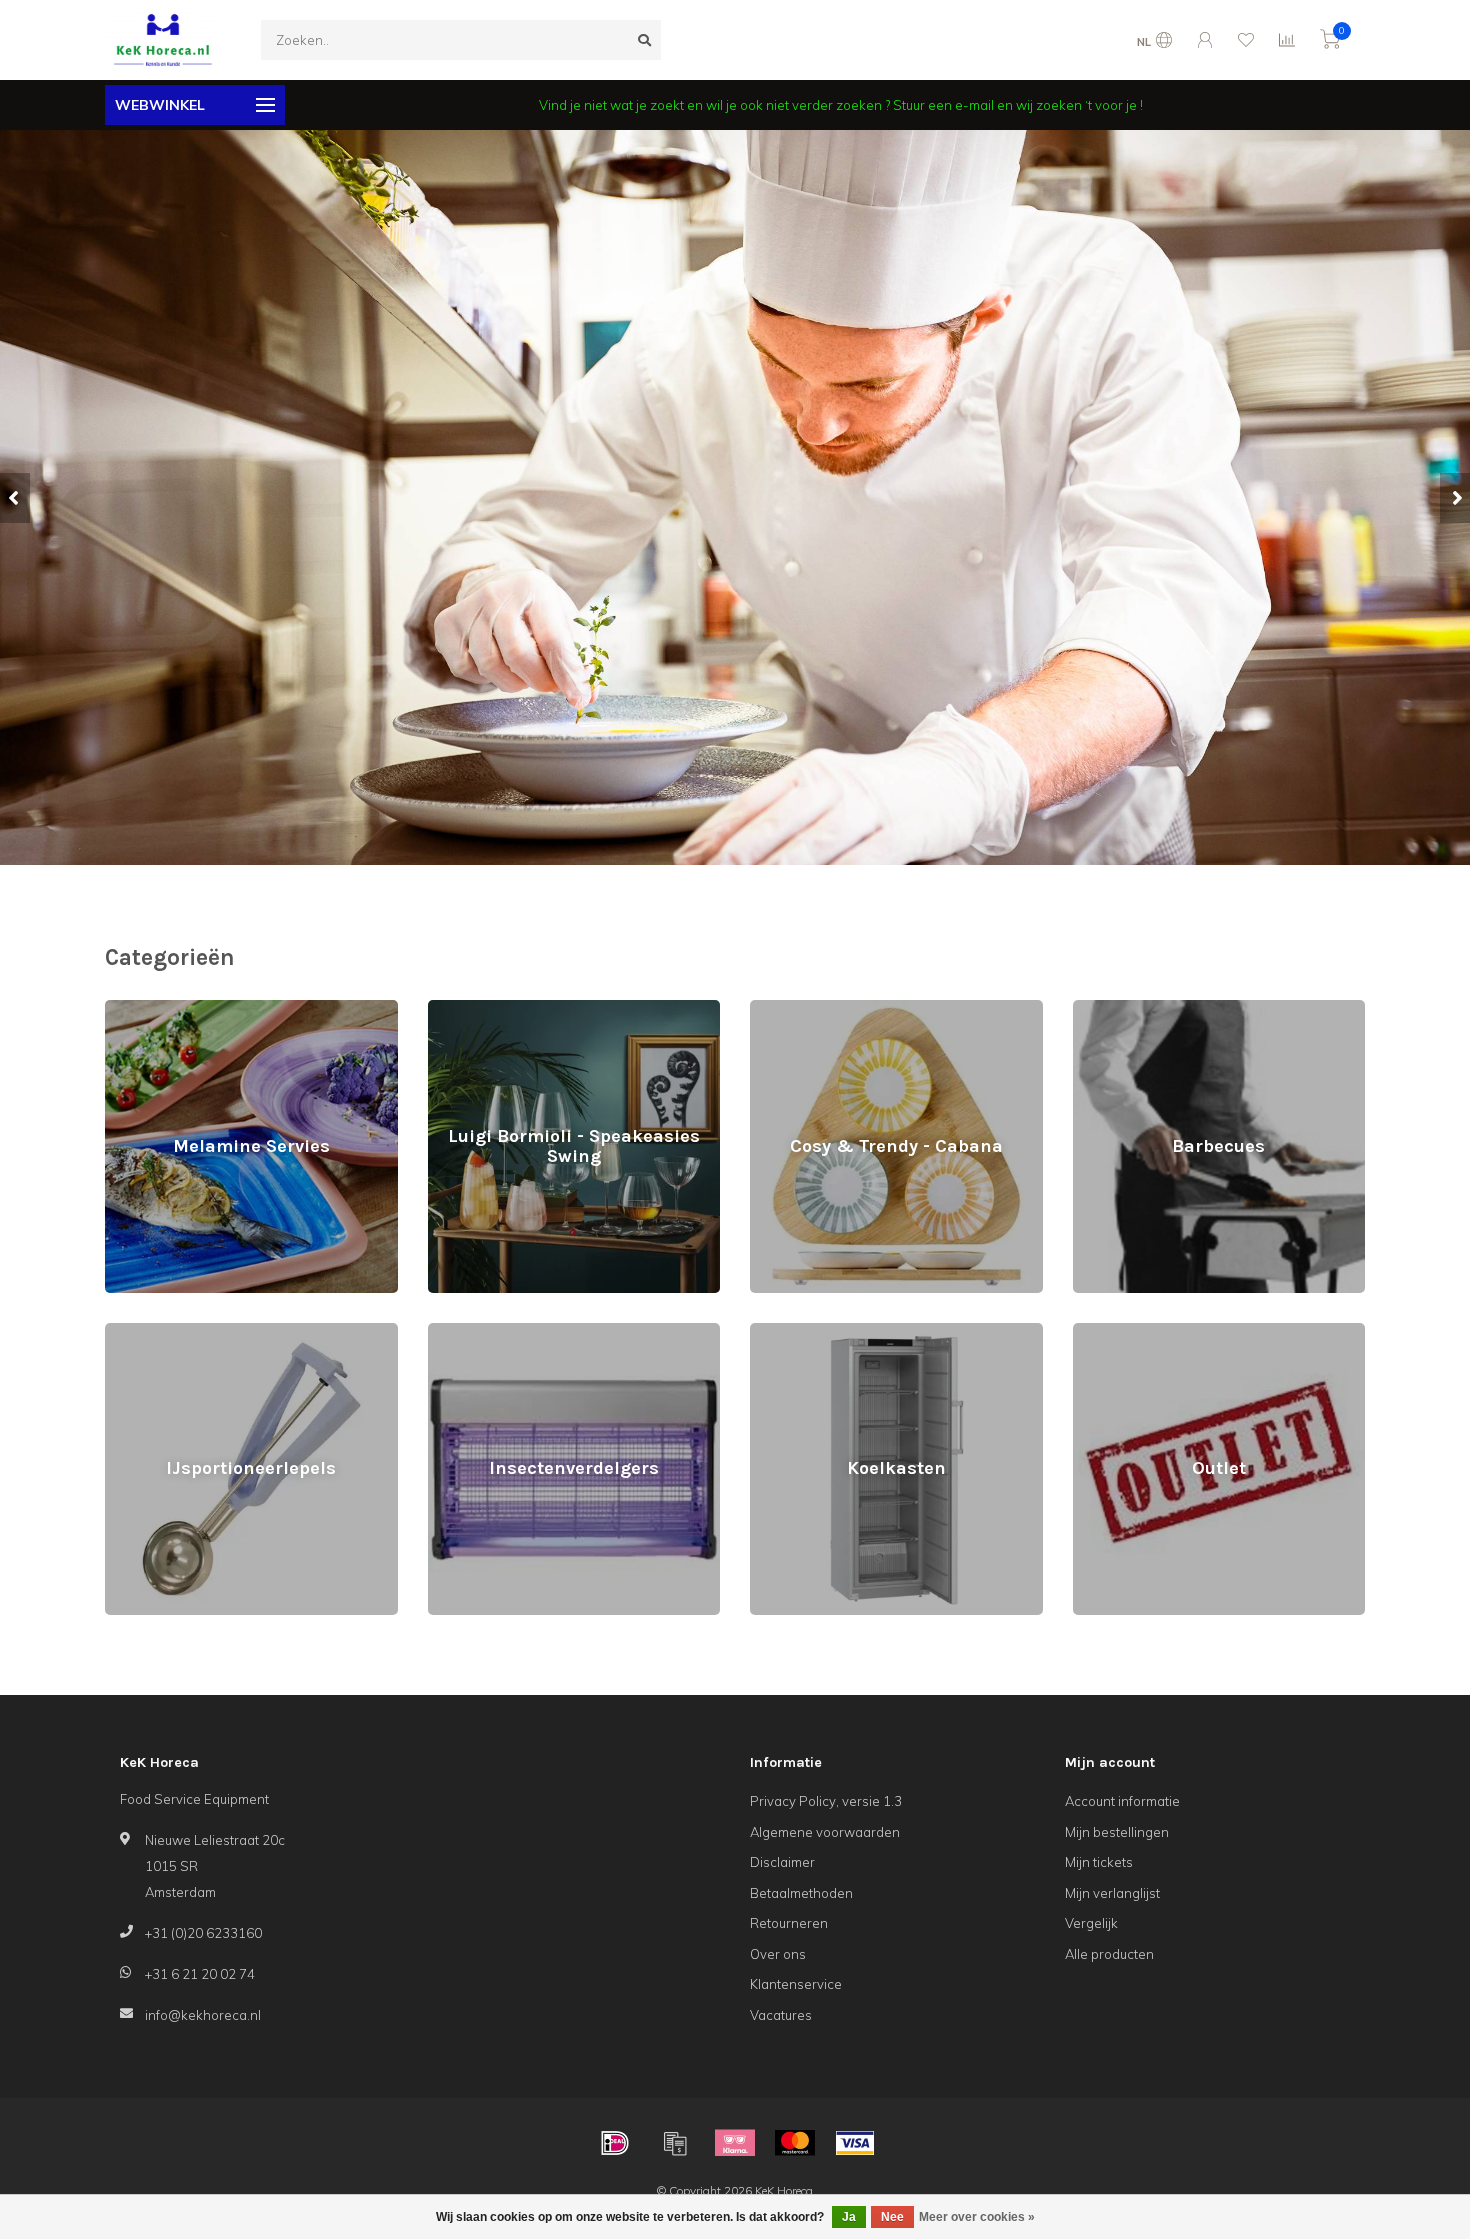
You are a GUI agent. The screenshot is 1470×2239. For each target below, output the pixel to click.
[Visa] (855, 2143)
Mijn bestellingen (1117, 1832)
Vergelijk (1091, 1923)
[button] (15, 498)
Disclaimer (782, 1862)
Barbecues (1106, 1009)
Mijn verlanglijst (1112, 1893)
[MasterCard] (795, 2143)
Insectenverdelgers (488, 1332)
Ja (849, 2217)
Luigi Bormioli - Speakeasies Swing (536, 1009)
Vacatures (781, 2015)
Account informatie (1122, 1801)
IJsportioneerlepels (163, 1332)
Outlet (1091, 1332)
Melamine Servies (160, 1009)
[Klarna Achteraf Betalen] (735, 2143)
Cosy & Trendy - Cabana (824, 1009)
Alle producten (1109, 1954)
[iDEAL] (615, 2143)
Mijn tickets (1099, 1862)
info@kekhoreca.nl (203, 2015)
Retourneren (789, 1923)
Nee (892, 2217)
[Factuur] (675, 2143)
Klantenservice (796, 1984)
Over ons (778, 1954)
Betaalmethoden (801, 1893)
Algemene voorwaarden (825, 1832)
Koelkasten (784, 1332)
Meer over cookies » (977, 2217)
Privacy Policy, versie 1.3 (826, 1801)
